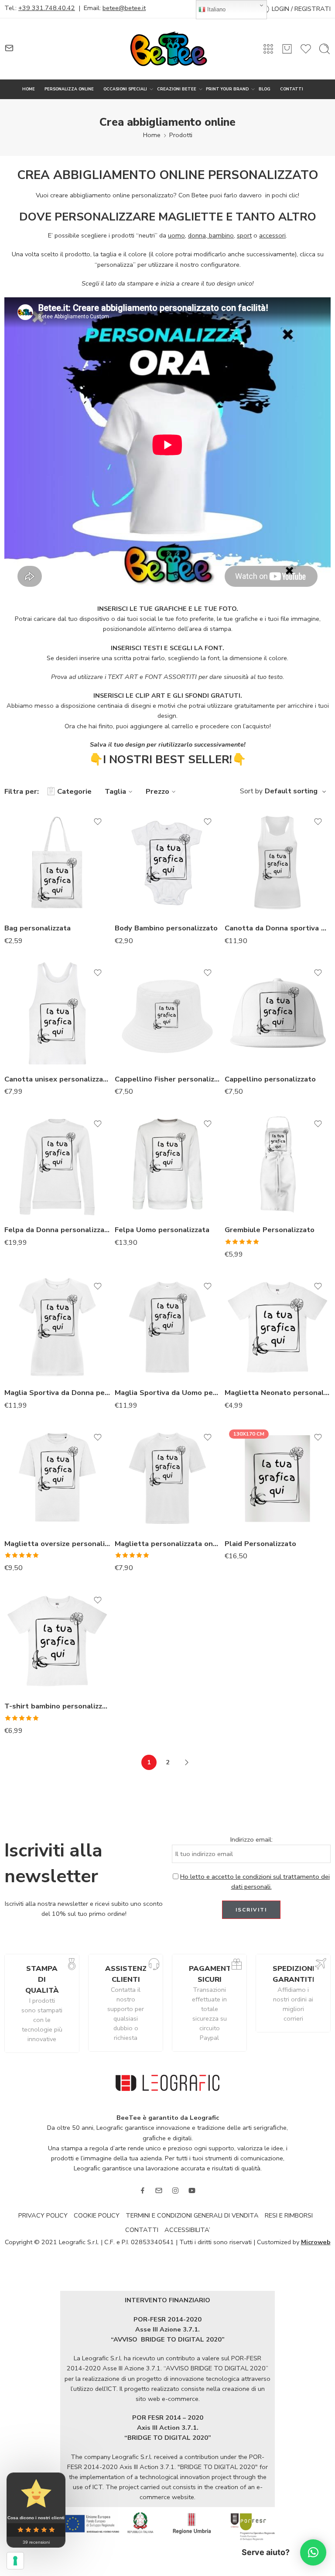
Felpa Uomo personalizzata (162, 1230)
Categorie (74, 791)
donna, (198, 235)
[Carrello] (287, 49)
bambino (221, 235)
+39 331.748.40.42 (47, 8)
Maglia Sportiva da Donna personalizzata (57, 1393)
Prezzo (157, 791)
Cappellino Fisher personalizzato (168, 1079)
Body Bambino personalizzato (166, 928)
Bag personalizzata (38, 928)
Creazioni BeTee (177, 89)
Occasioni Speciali (125, 89)
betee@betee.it (124, 8)
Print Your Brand (227, 89)
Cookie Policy (97, 2215)
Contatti (292, 89)
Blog (265, 89)
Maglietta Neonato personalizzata (278, 1393)
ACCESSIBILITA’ (187, 2230)
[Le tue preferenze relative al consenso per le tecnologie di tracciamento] (15, 2561)
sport (244, 235)
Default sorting (291, 791)
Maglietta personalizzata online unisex (168, 1544)
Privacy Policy (43, 2215)
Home (152, 135)
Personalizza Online (69, 89)
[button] (313, 2552)
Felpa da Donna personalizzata (57, 1230)
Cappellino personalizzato (270, 1079)
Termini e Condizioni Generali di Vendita (192, 2215)
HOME (29, 89)
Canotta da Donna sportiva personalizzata (278, 928)
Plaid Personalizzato (260, 1544)
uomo (176, 235)
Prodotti (181, 135)
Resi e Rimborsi (289, 2215)
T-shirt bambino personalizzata (57, 1706)
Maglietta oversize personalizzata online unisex (57, 1544)
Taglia (115, 791)
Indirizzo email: (251, 1839)
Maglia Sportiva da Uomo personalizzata (168, 1393)
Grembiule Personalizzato (270, 1230)
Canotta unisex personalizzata (57, 1079)
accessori (272, 235)
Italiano (215, 9)
